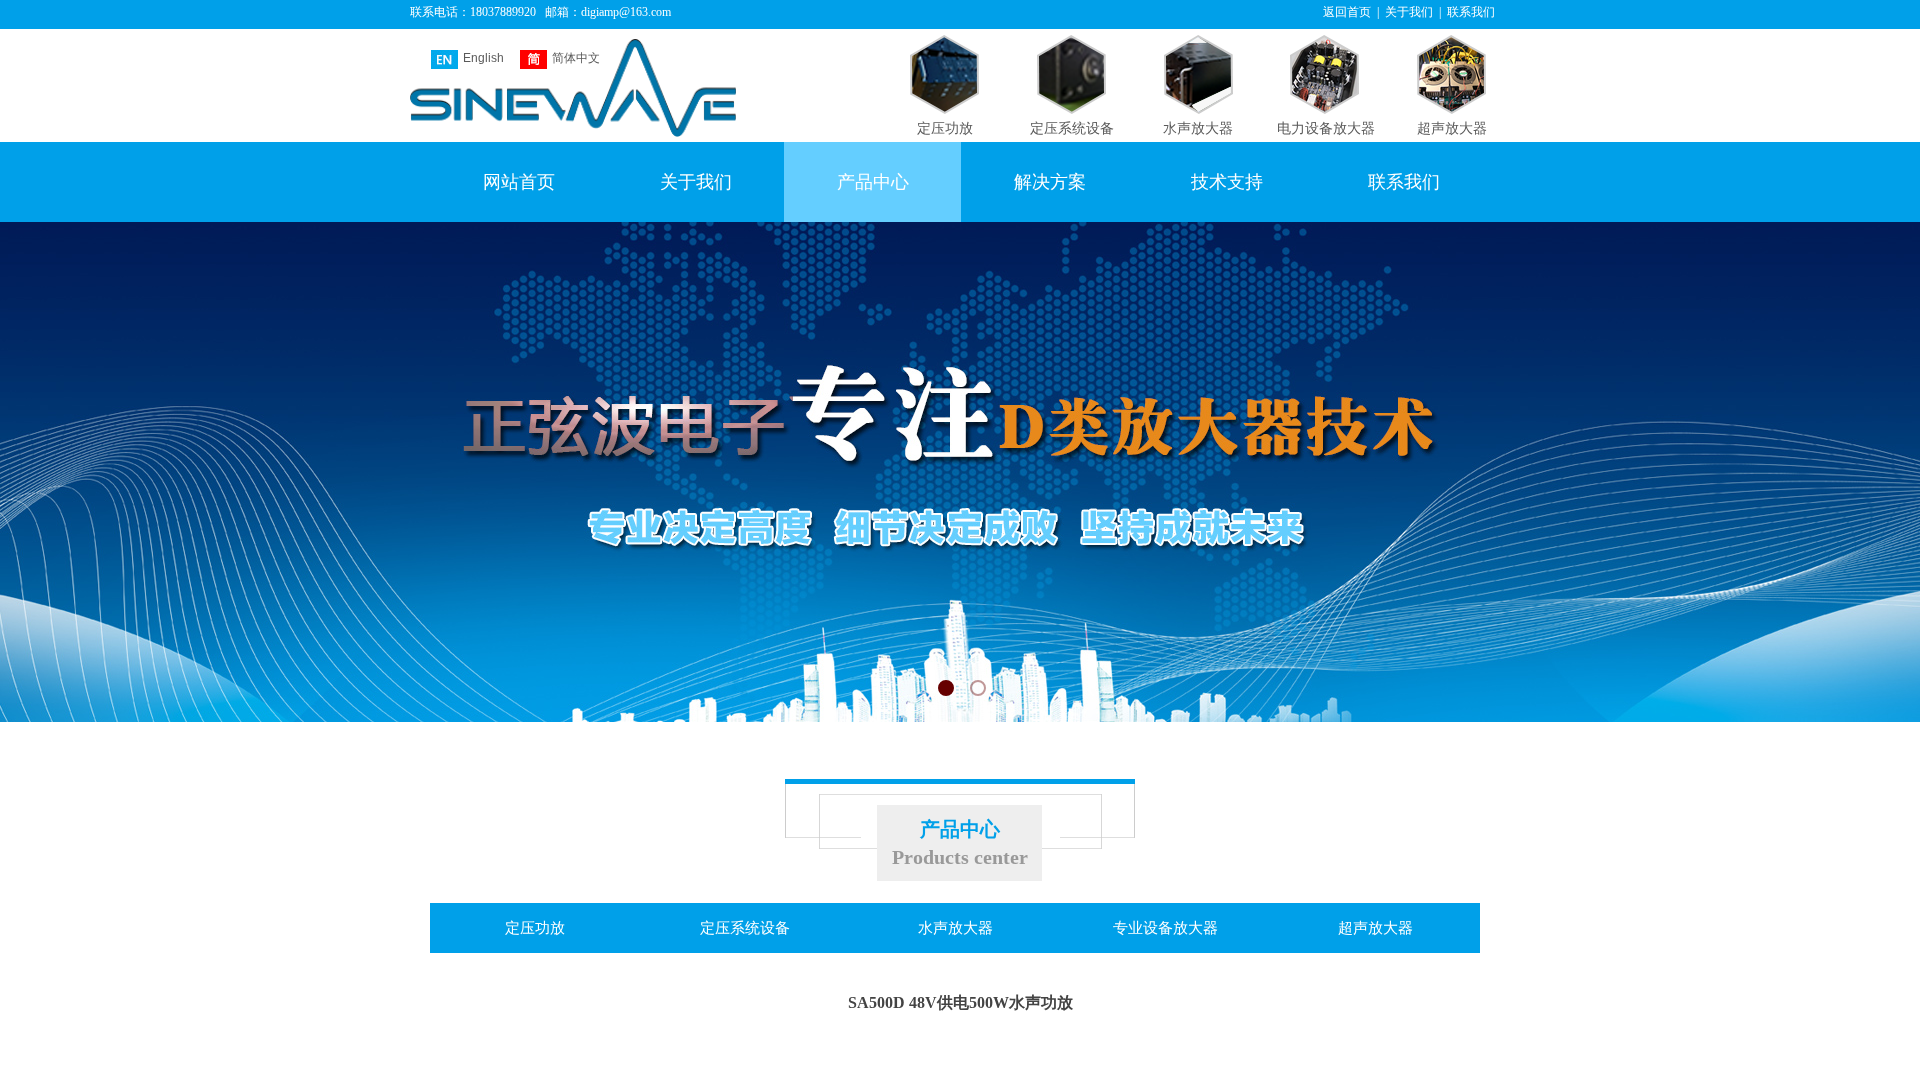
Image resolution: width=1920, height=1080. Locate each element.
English (483, 58)
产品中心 (873, 182)
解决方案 (1050, 182)
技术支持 (1227, 182)
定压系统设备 (1072, 128)
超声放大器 (1452, 128)
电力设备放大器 (1326, 128)
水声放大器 (1198, 128)
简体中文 (576, 58)
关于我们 (696, 182)
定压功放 (945, 128)
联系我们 (1404, 182)
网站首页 (519, 182)
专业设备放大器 (1165, 928)
